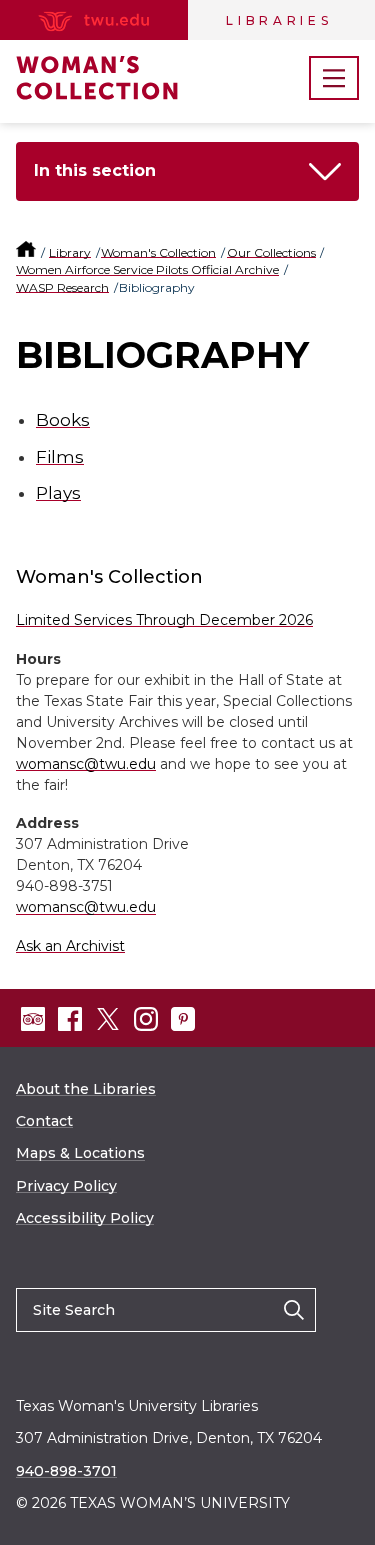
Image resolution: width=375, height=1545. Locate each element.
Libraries (279, 20)
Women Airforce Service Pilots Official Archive (147, 269)
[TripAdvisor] (33, 1019)
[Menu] (334, 78)
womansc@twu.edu (86, 764)
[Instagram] (146, 1019)
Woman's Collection (158, 252)
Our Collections (271, 252)
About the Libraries (86, 1089)
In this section (95, 170)
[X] (108, 1019)
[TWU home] (27, 252)
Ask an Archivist (70, 946)
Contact (44, 1121)
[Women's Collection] (116, 78)
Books (63, 420)
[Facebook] (70, 1019)
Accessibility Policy (85, 1218)
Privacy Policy (66, 1186)
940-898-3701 (66, 1471)
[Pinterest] (183, 1019)
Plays (58, 493)
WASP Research (62, 287)
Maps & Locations (80, 1153)
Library (70, 252)
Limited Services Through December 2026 (164, 620)
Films (60, 457)
